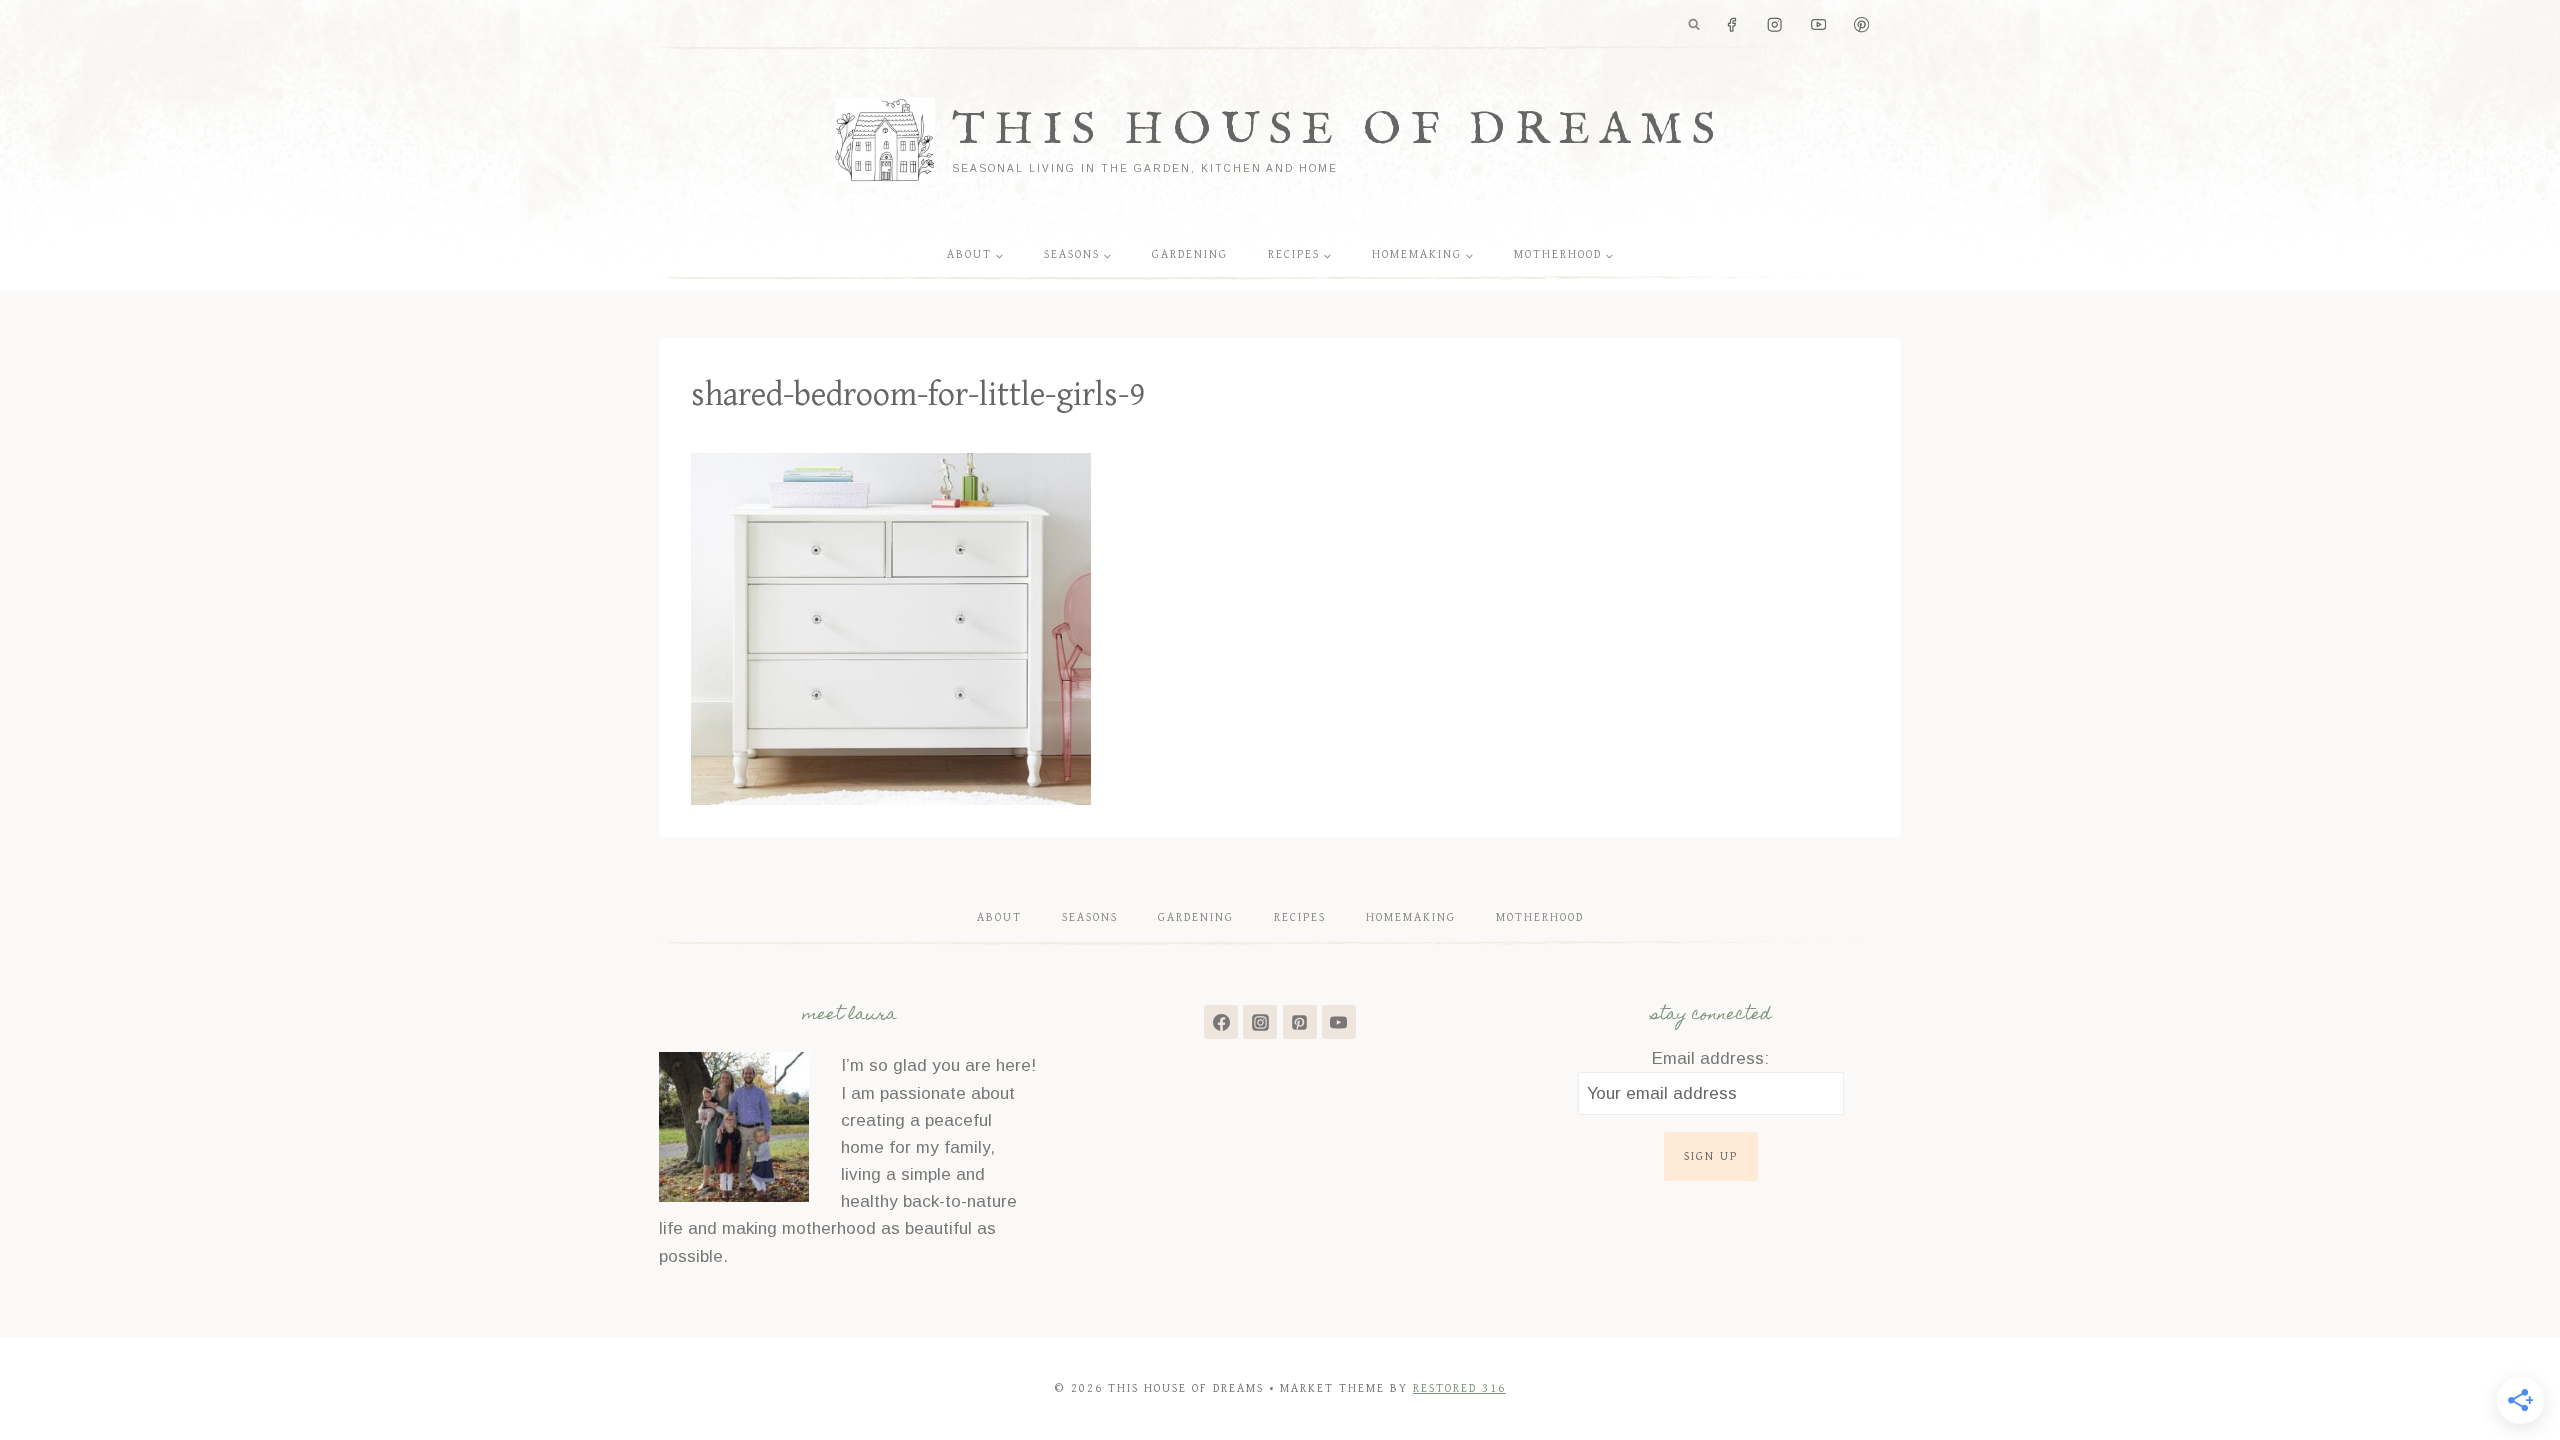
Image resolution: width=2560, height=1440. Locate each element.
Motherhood (1540, 917)
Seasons (1090, 917)
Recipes (1300, 917)
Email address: (1710, 1058)
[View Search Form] (1694, 25)
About (999, 917)
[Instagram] (1775, 25)
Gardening (1190, 254)
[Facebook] (1731, 25)
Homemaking (1411, 917)
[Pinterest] (1861, 25)
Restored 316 (1459, 1388)
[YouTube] (1818, 25)
